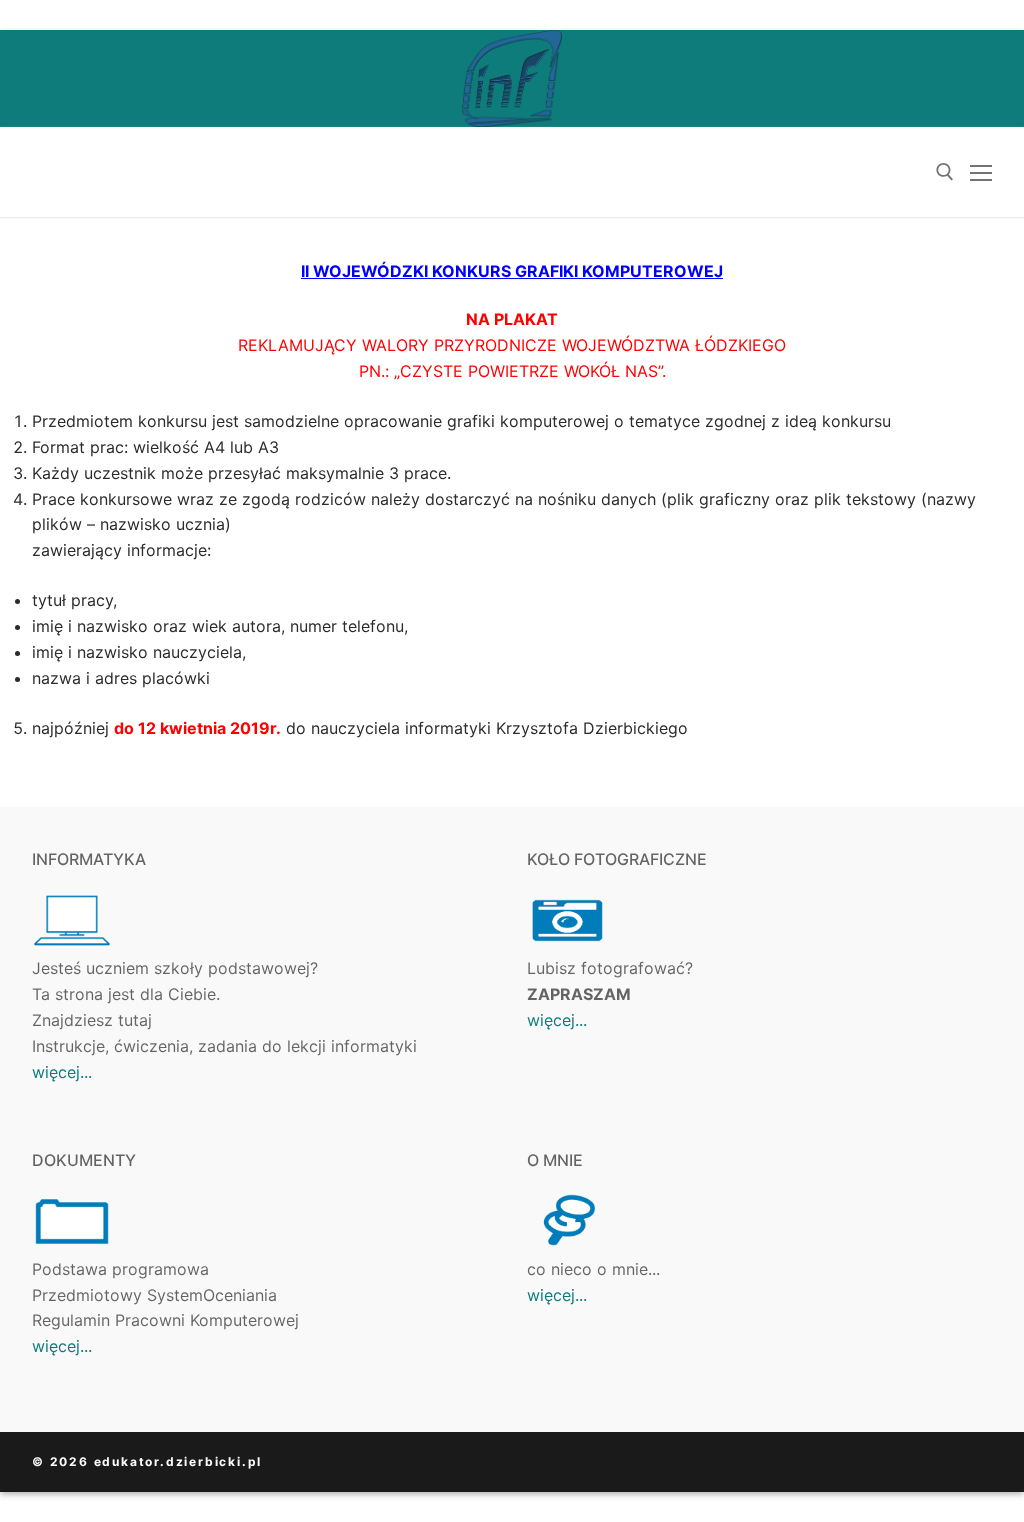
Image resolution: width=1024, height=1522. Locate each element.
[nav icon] (981, 172)
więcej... (62, 1072)
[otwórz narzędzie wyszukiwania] (945, 172)
